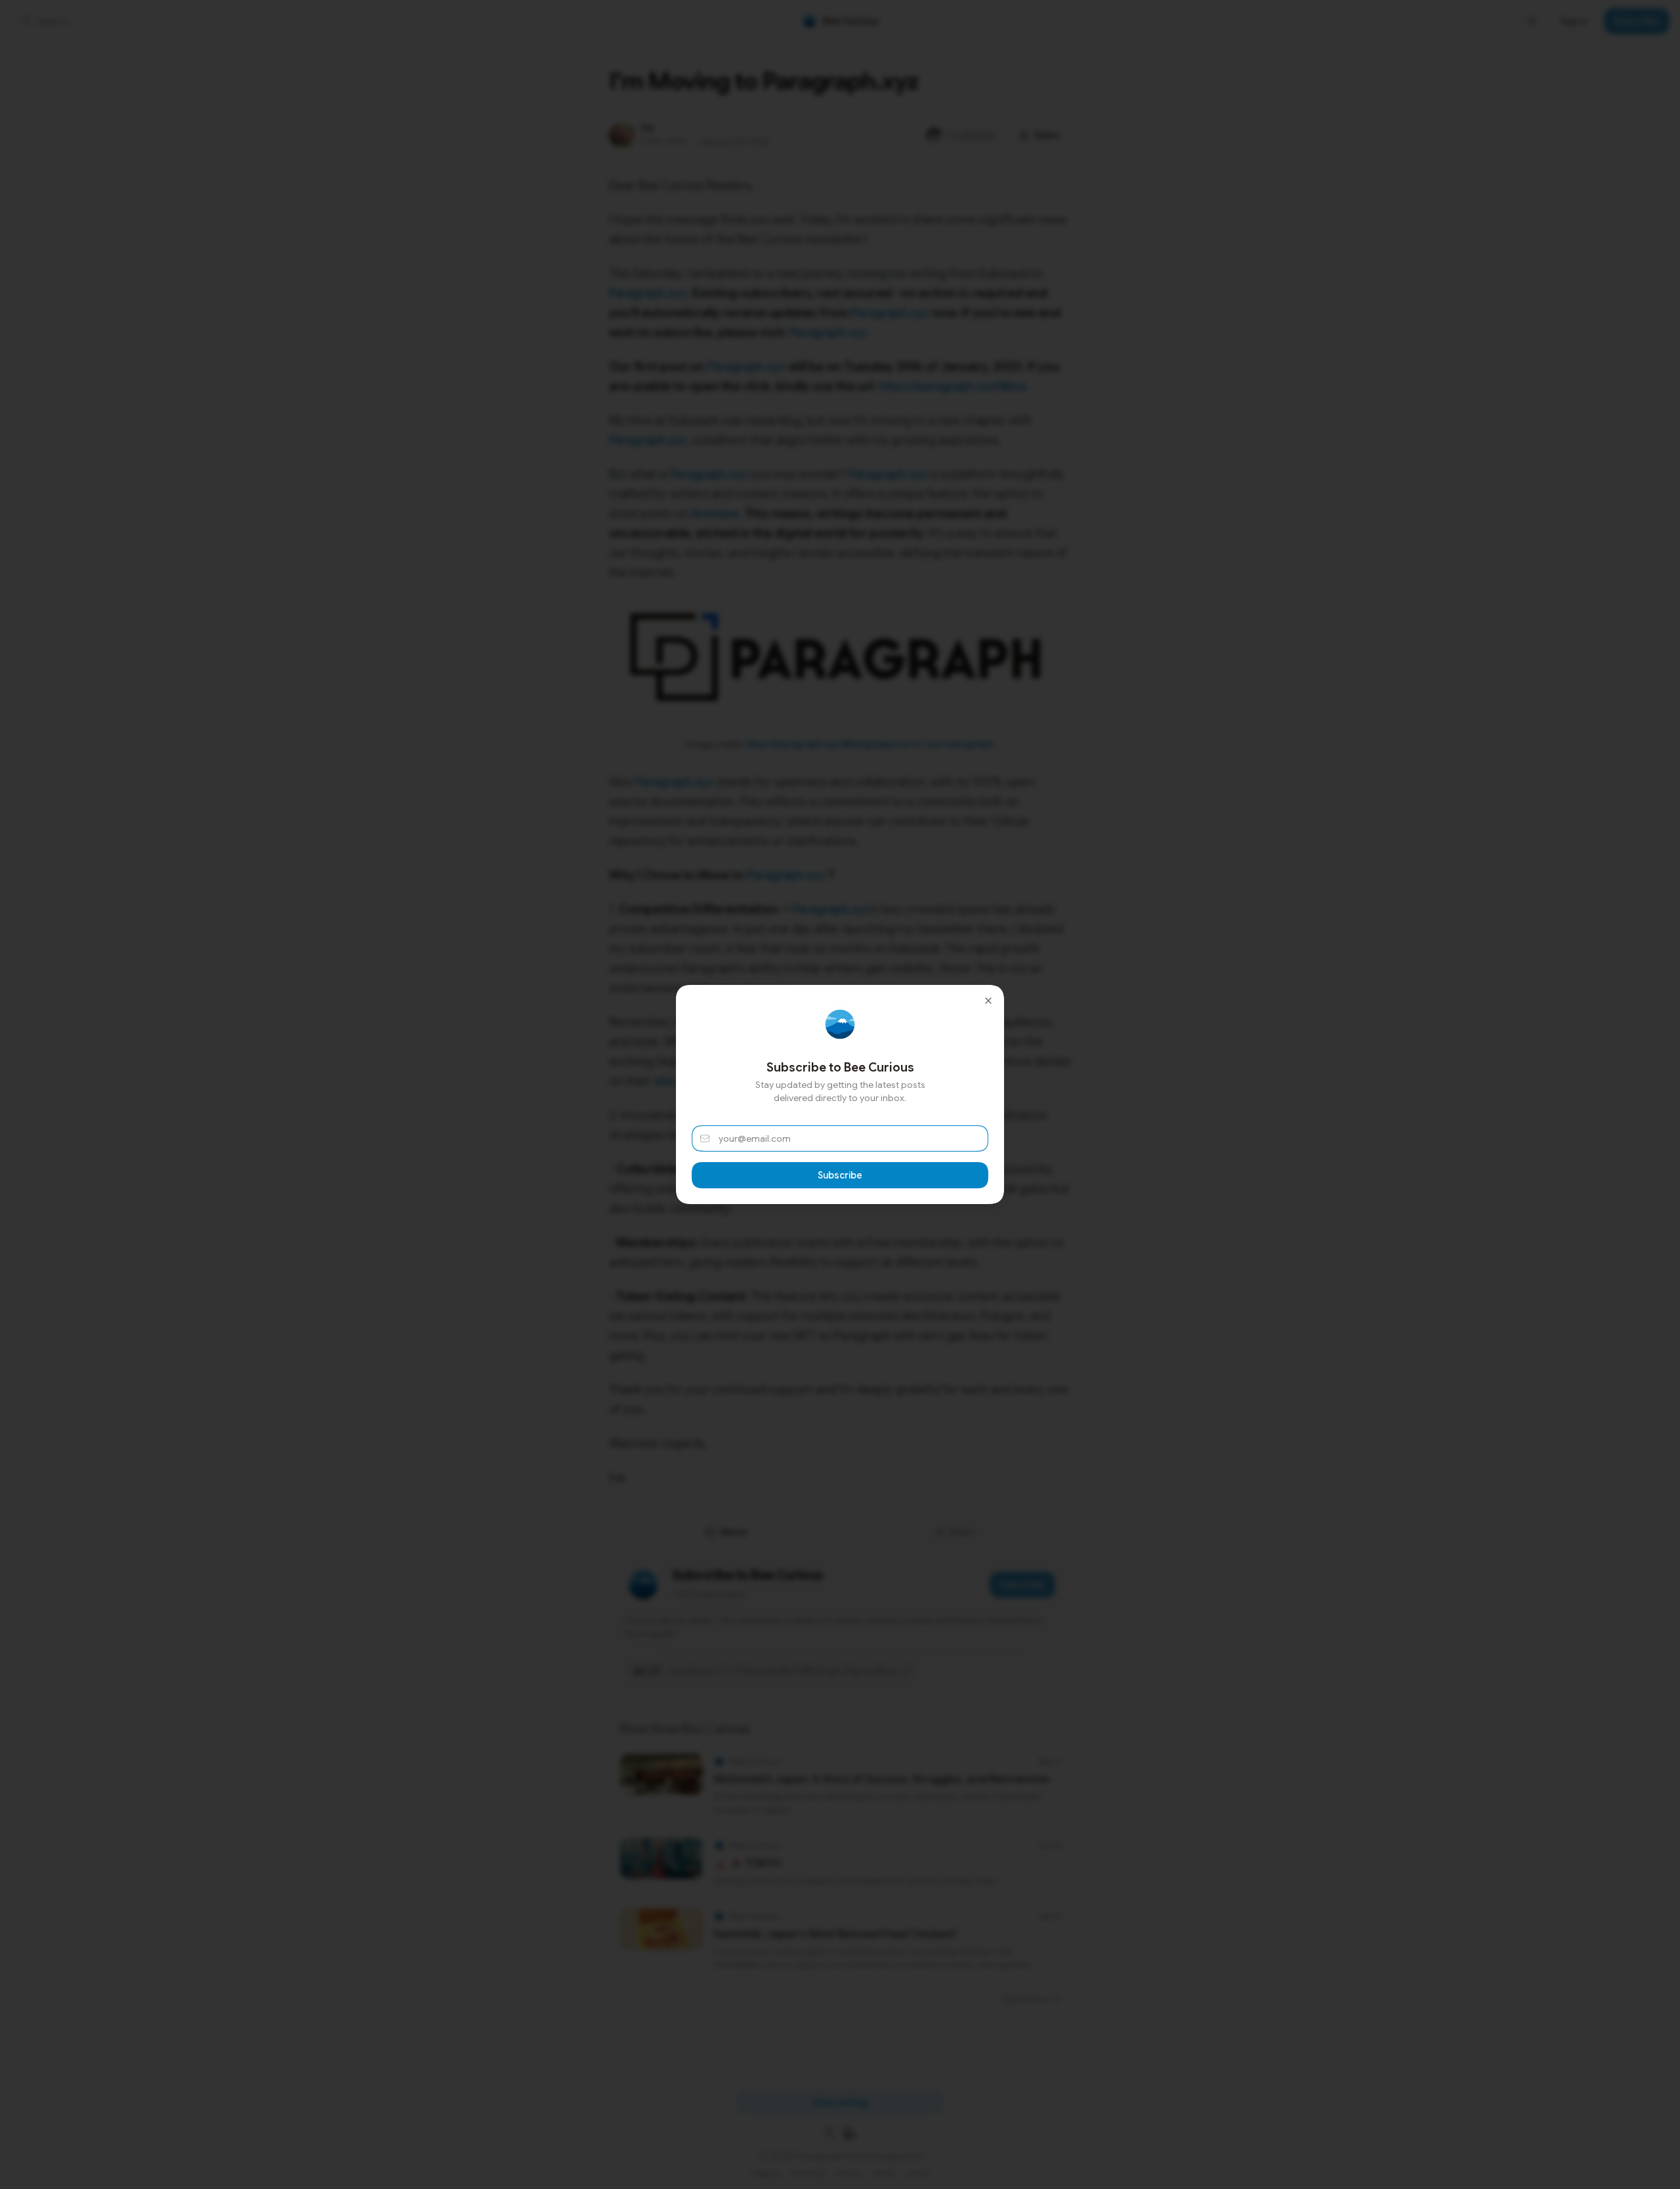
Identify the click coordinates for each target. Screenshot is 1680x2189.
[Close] (988, 1001)
